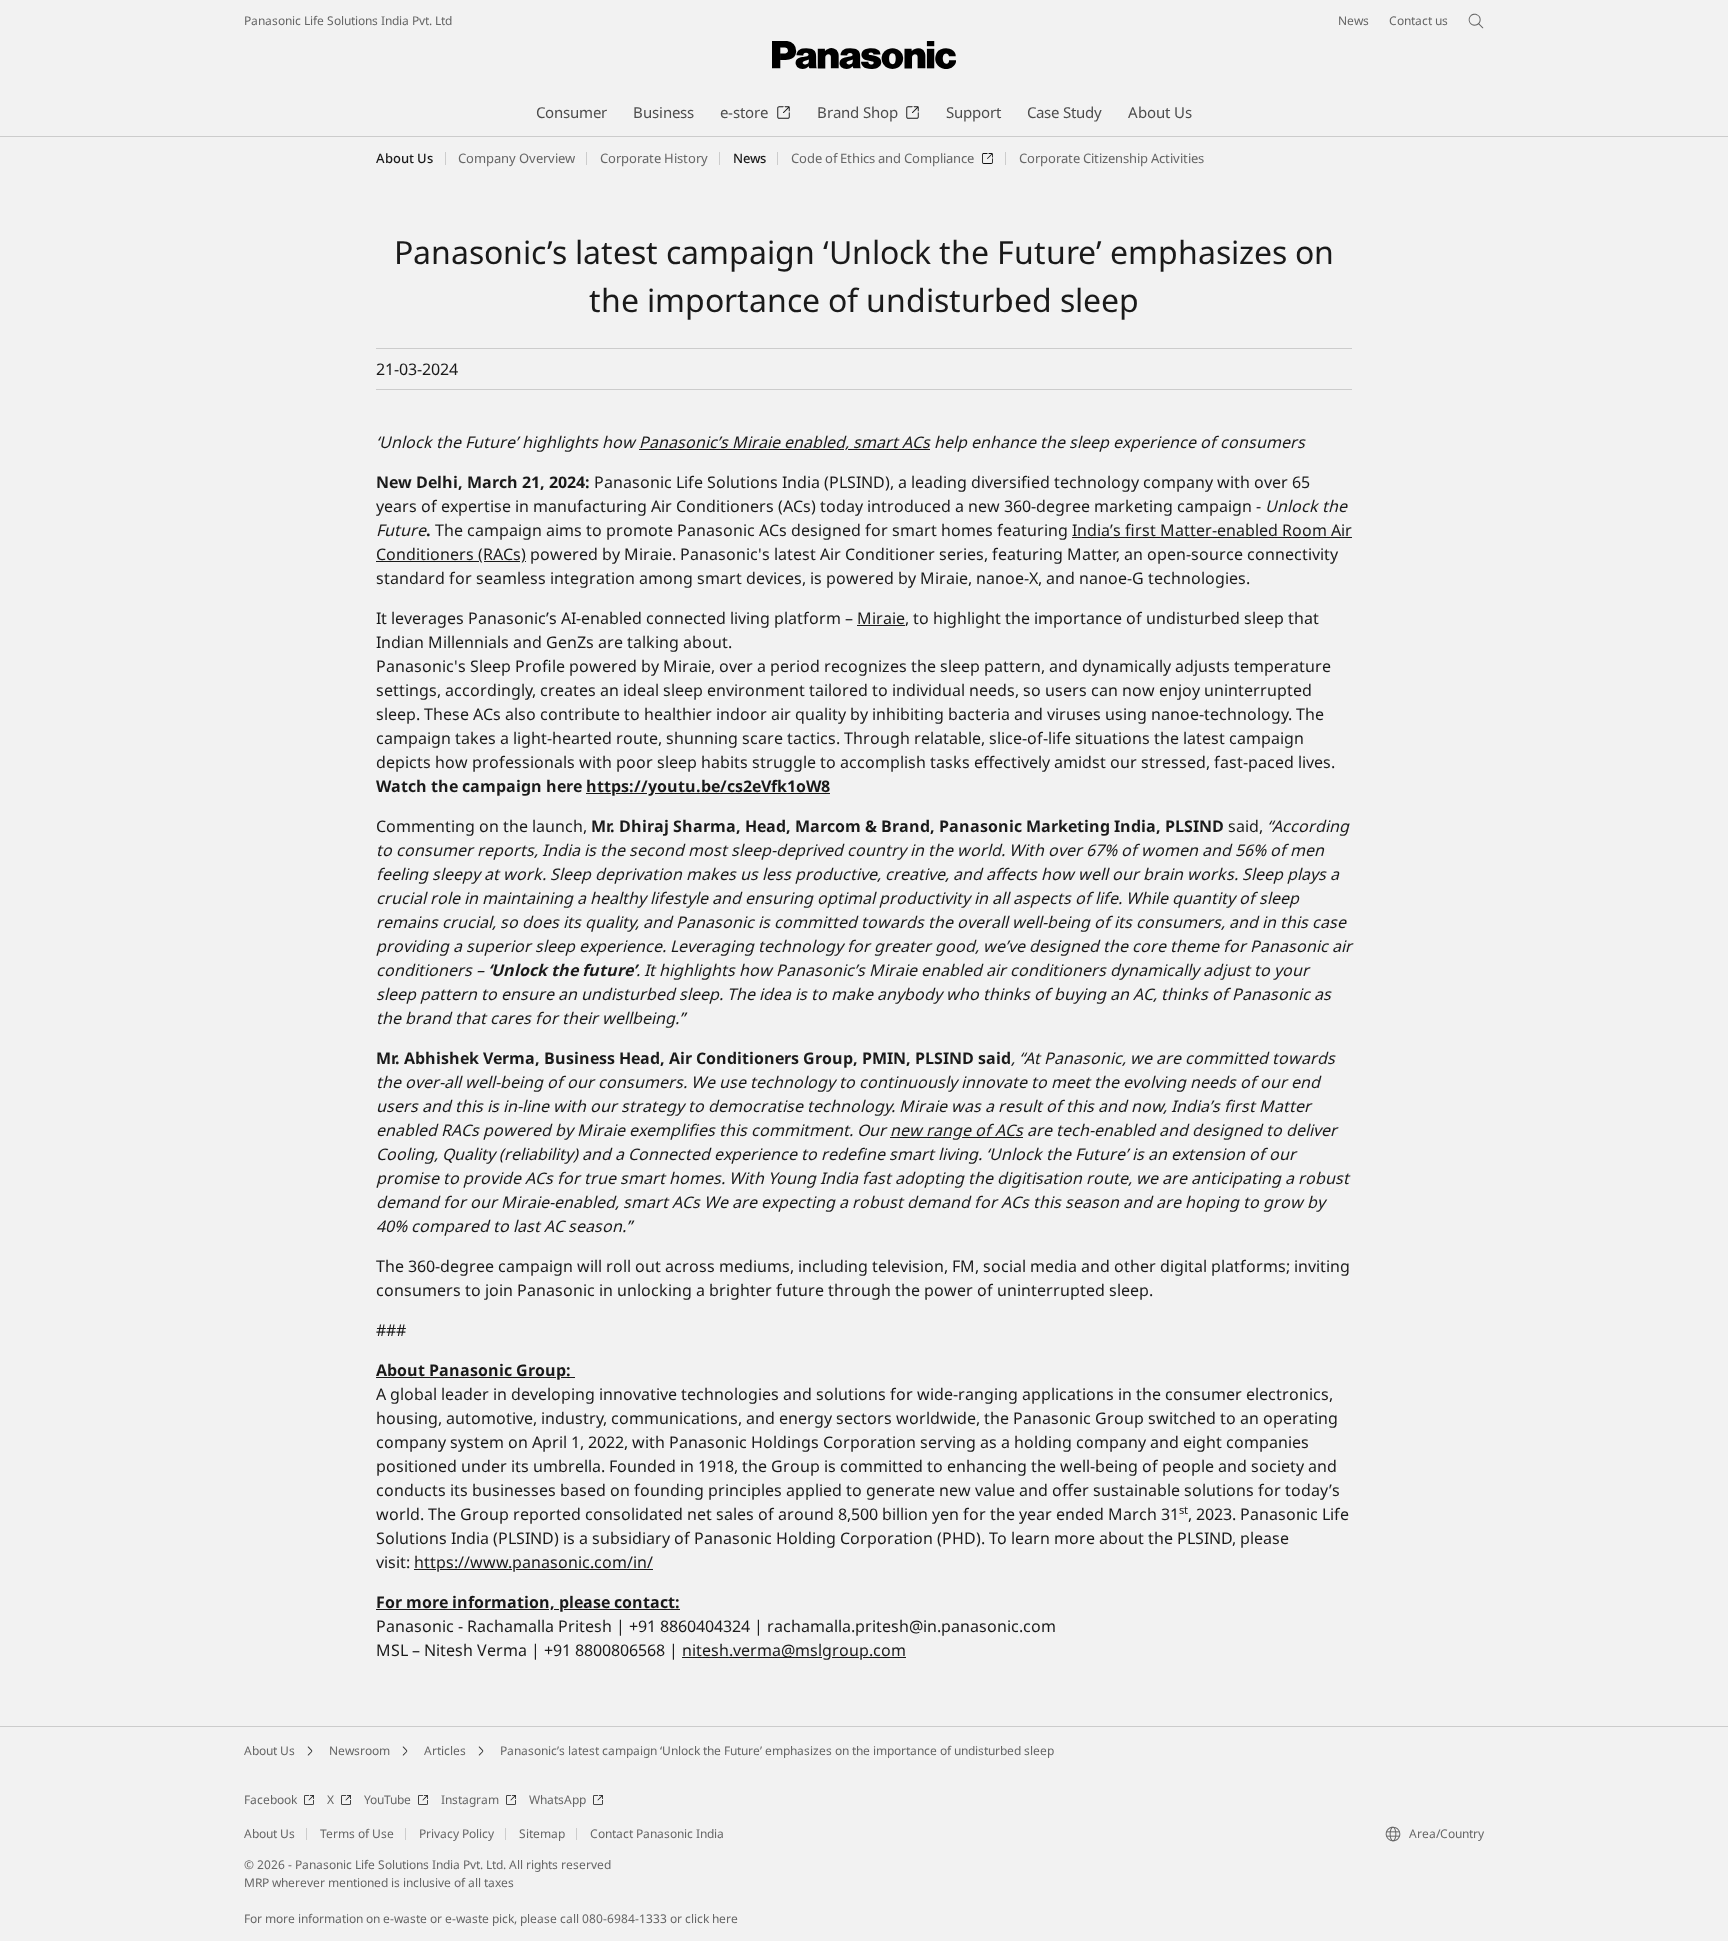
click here (711, 1918)
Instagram (470, 1799)
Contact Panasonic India (657, 1833)
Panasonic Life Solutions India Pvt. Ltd (348, 20)
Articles (445, 1750)
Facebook (270, 1799)
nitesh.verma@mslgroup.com (794, 1650)
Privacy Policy (456, 1833)
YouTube (387, 1799)
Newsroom (359, 1750)
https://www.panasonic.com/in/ (533, 1562)
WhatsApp (557, 1799)
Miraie (881, 618)
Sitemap (542, 1833)
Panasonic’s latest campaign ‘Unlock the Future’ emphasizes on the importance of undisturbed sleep (777, 1750)
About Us (404, 158)
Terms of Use (357, 1833)
